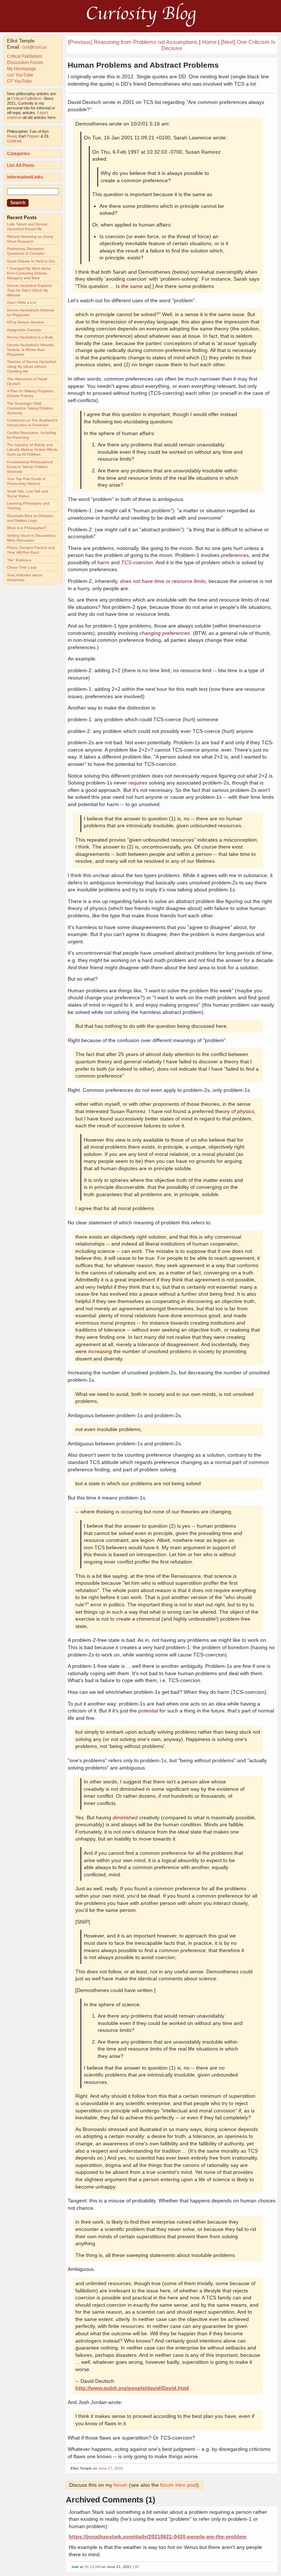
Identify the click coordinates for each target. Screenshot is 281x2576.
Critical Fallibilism (25, 56)
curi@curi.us (34, 47)
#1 (137, 2567)
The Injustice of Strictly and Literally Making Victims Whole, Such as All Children (33, 450)
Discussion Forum (25, 63)
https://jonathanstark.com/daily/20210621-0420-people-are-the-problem (158, 2536)
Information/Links (25, 177)
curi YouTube (20, 75)
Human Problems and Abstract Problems (143, 65)
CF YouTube (19, 81)
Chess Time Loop (22, 567)
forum (121, 2485)
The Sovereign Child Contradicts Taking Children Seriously (30, 408)
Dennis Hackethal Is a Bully (30, 337)
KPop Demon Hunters (25, 322)
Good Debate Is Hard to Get (31, 261)
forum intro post (179, 2485)
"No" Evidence (19, 560)
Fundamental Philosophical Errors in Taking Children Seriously (30, 467)
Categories (18, 154)
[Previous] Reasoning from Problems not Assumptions (133, 42)
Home (209, 42)
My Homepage (22, 69)
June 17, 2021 (111, 2468)
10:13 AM (92, 2567)
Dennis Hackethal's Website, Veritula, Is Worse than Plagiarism (31, 350)
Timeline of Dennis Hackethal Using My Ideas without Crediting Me (31, 366)
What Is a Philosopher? (27, 528)
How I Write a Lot (21, 302)
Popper (33, 136)
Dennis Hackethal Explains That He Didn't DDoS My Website (29, 290)
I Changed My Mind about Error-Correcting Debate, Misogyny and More (29, 273)
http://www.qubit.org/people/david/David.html (132, 2388)
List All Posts (21, 165)
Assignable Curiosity (24, 330)
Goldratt (14, 141)
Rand (12, 136)
